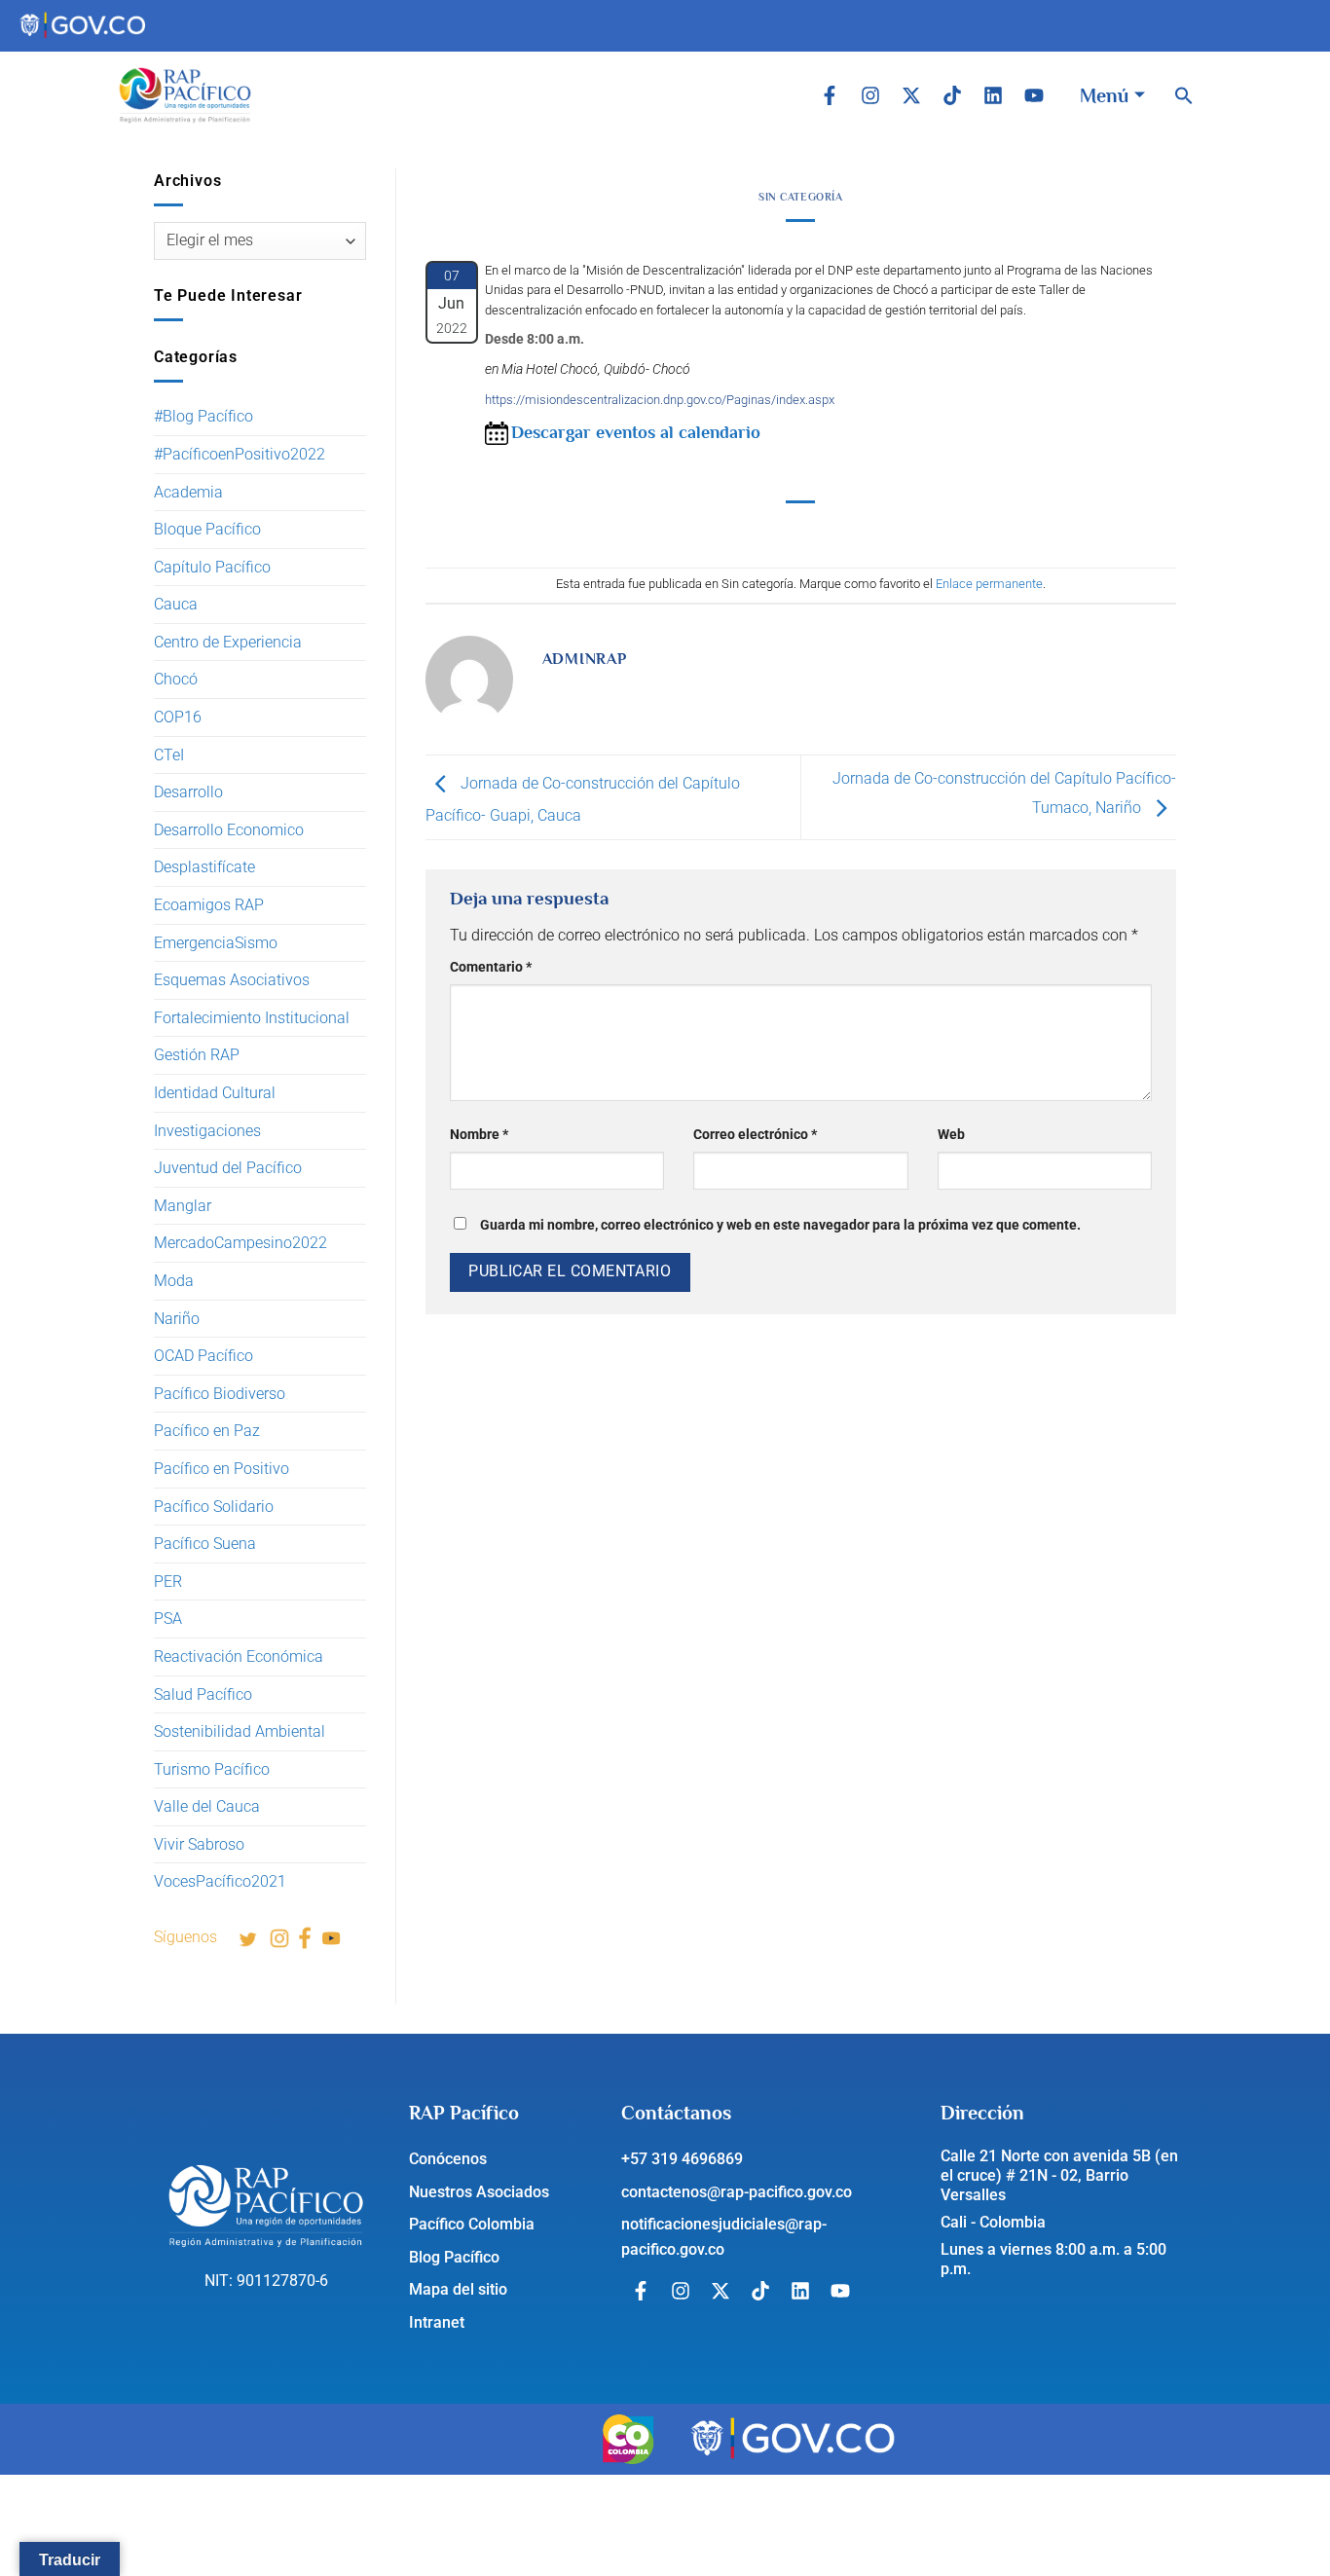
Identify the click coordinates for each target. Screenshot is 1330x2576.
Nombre (479, 1135)
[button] (1184, 95)
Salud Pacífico (203, 1694)
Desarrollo (188, 792)
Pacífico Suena (205, 1544)
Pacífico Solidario (214, 1507)
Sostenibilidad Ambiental (240, 1731)
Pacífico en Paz (207, 1431)
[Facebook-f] (830, 95)
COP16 (178, 717)
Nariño (177, 1319)
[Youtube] (1034, 95)
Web (951, 1135)
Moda (174, 1281)
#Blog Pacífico (203, 416)
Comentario (491, 967)
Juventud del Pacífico (228, 1168)
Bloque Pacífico (207, 529)
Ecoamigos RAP (209, 905)
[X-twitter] (911, 95)
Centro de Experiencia (228, 642)
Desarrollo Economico (229, 830)
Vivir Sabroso (199, 1844)
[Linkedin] (993, 95)
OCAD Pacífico (203, 1356)
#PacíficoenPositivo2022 (240, 454)
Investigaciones (207, 1131)
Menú (1104, 95)
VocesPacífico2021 (220, 1881)
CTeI (169, 755)
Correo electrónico (755, 1135)
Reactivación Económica (239, 1656)
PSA (168, 1619)
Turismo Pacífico (212, 1769)
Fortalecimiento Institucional (252, 1018)
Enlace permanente (989, 584)
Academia (188, 492)
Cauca (176, 604)
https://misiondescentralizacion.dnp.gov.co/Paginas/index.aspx (660, 400)
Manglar (183, 1206)
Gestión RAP (197, 1055)
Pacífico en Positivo (222, 1469)
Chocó (176, 679)
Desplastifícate (204, 867)
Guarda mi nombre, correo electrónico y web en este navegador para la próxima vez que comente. (780, 1225)
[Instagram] (870, 95)
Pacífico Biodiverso (220, 1394)
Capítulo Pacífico (212, 567)
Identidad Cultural (215, 1093)
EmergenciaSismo (216, 943)
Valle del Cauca (207, 1806)
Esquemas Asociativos (232, 980)
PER (168, 1582)
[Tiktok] (952, 95)
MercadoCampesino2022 (240, 1243)
